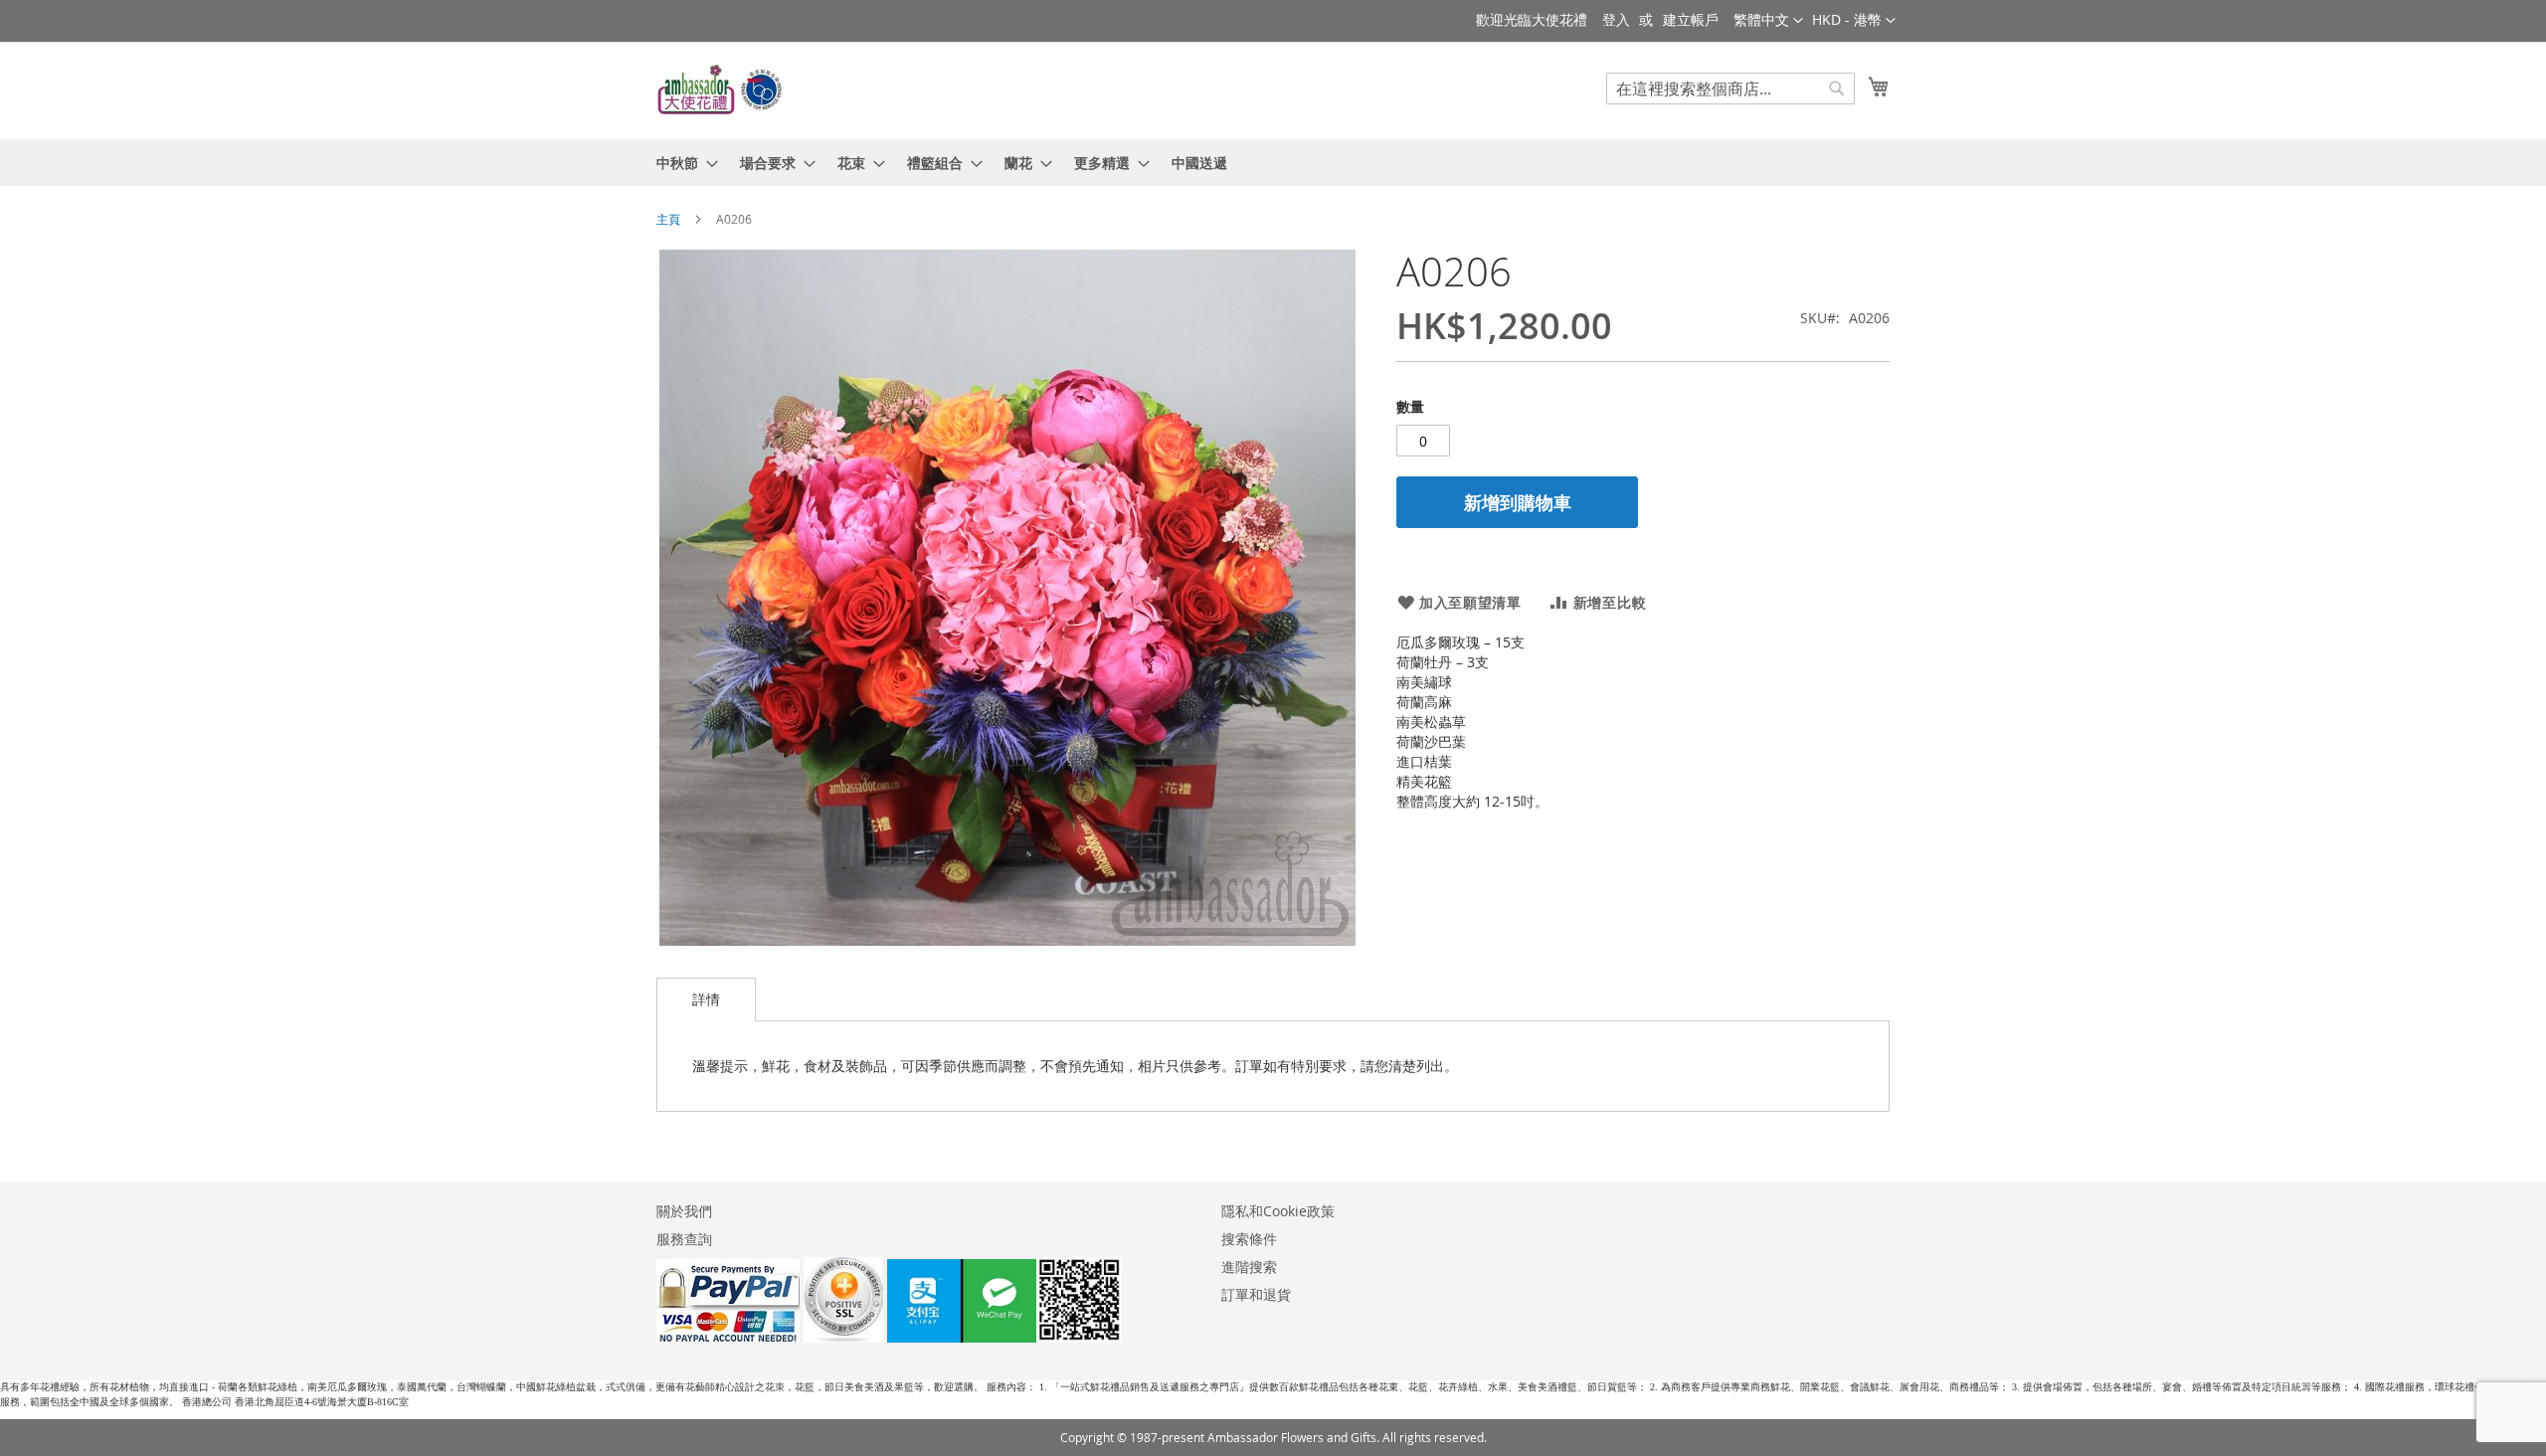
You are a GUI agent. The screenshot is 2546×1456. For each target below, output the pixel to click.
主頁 (668, 219)
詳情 (706, 999)
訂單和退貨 (1256, 1294)
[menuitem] (681, 163)
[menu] (1273, 163)
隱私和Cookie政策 (1278, 1211)
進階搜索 (1249, 1267)
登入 (1616, 19)
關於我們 (684, 1211)
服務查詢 (684, 1239)
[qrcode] (1004, 1337)
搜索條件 (1249, 1239)
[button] (1854, 21)
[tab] (706, 1000)
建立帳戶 (1691, 19)
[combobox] (1730, 89)
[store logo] (721, 90)
